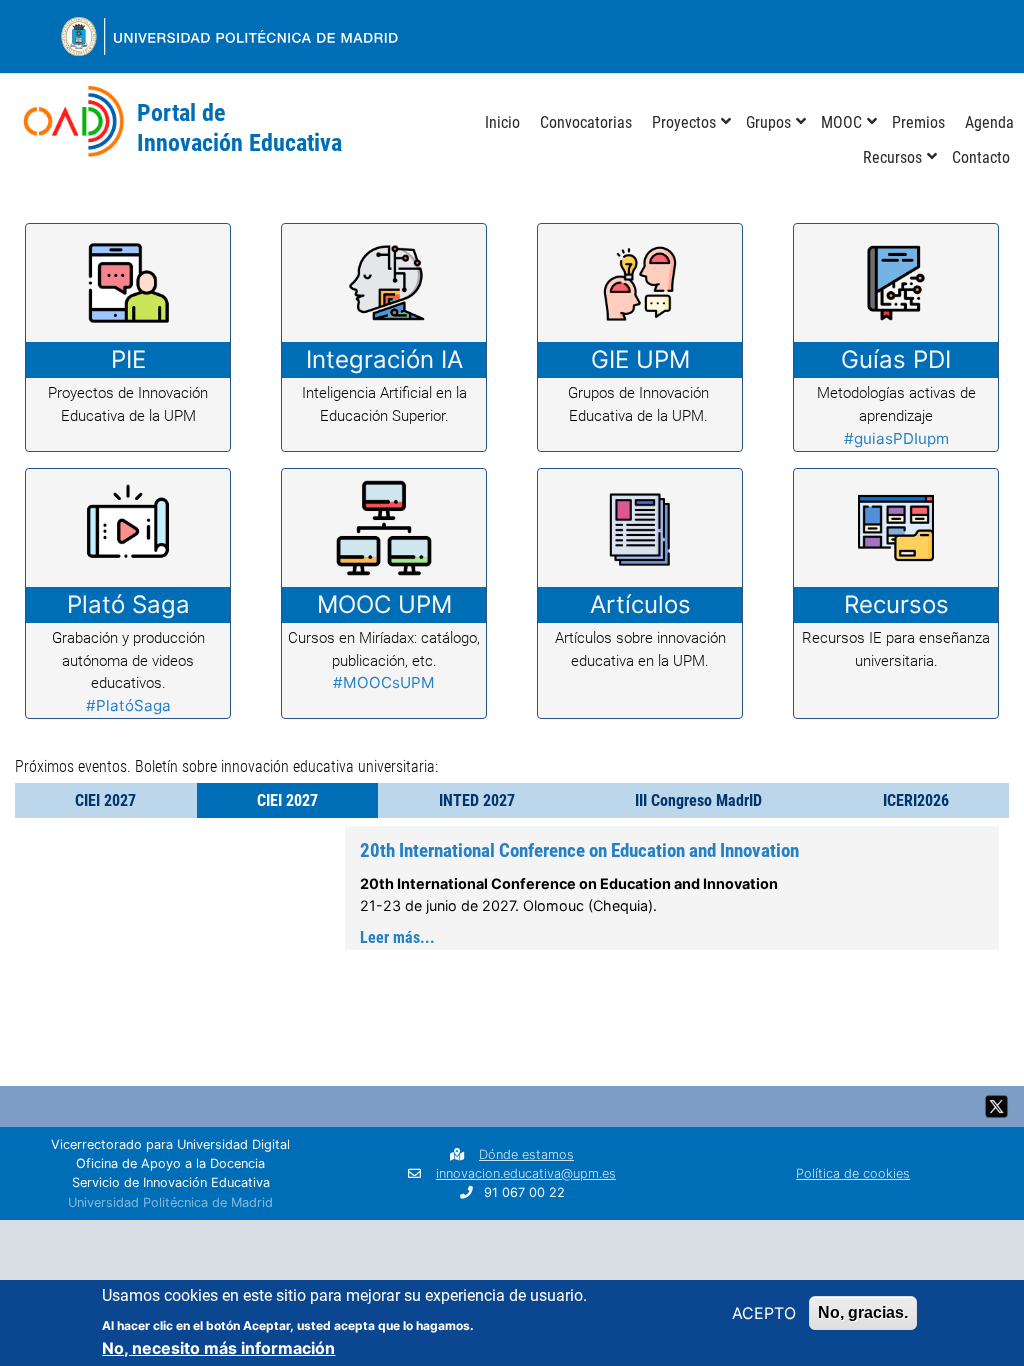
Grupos (768, 122)
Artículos (640, 604)
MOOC (841, 122)
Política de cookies (853, 1173)
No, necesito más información (218, 1348)
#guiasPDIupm (896, 438)
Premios (918, 122)
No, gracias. (863, 1312)
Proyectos (684, 122)
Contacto (981, 157)
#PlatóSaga (128, 705)
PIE (128, 359)
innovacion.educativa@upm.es (526, 1173)
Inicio (502, 122)
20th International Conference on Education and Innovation (579, 850)
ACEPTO (764, 1313)
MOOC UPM (384, 604)
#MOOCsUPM (384, 682)
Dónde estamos (526, 1154)
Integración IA (384, 359)
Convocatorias (586, 122)
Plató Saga (128, 604)
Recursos (892, 157)
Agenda (989, 122)
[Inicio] (73, 129)
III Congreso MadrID (698, 800)
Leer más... (397, 937)
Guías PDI (896, 359)
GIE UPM (640, 359)
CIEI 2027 (105, 800)
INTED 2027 (477, 800)
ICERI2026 (916, 800)
